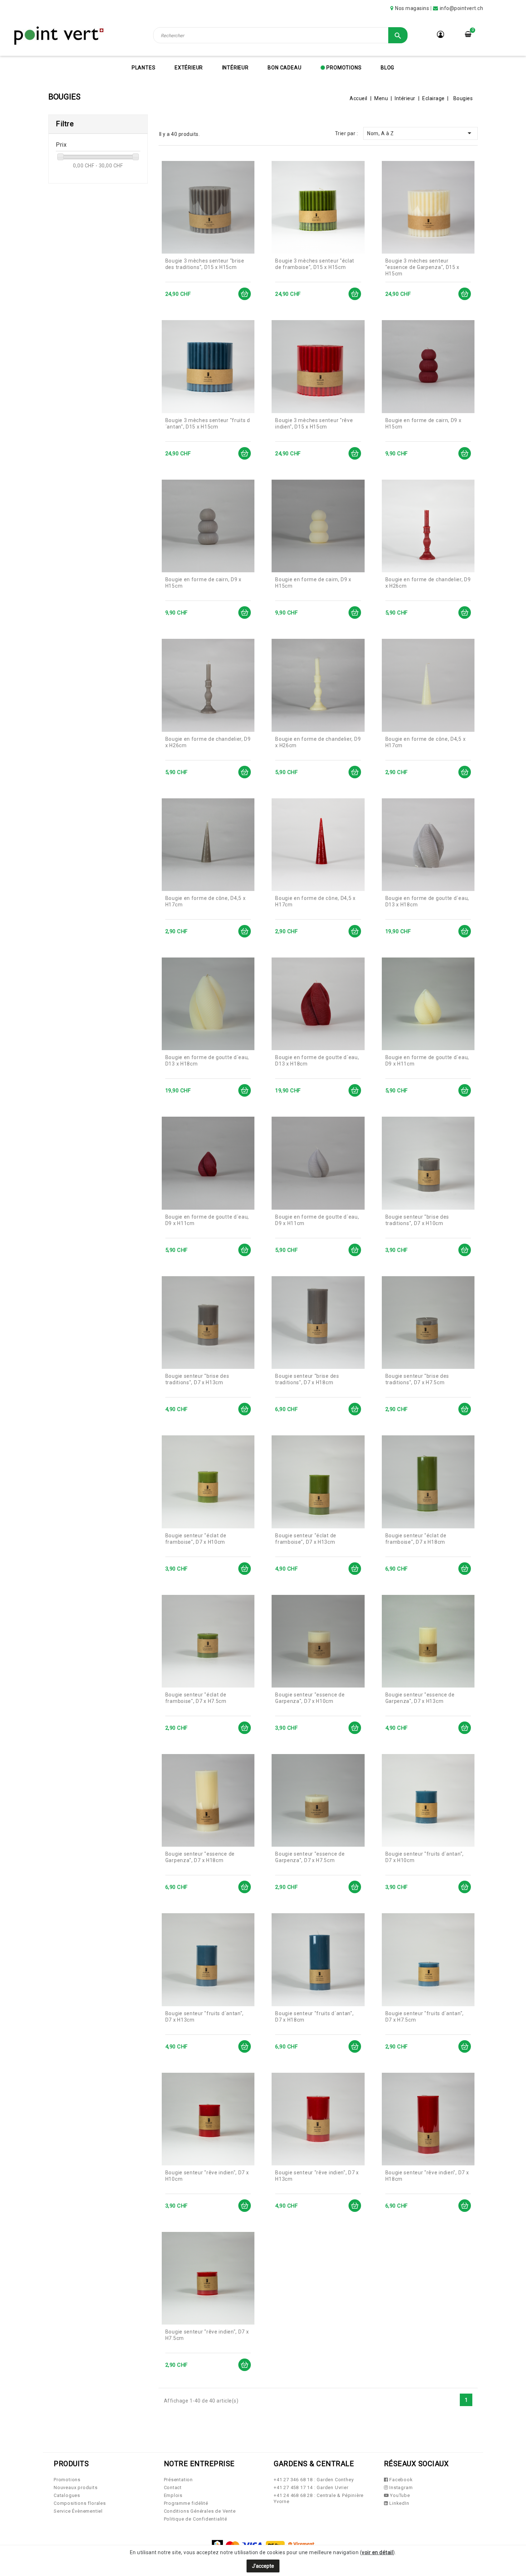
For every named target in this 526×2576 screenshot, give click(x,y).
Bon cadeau (284, 68)
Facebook (400, 2480)
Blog (388, 68)
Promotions (344, 68)
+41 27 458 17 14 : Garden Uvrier (311, 2487)
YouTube (399, 2495)
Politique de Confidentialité (196, 2519)
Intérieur (235, 68)
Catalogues (67, 2495)
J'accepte (263, 2566)
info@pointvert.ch (462, 8)
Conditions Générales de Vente (200, 2511)
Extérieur (189, 68)
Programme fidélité (186, 2503)
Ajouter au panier (245, 294)
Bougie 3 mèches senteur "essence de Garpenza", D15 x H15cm (423, 267)
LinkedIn (398, 2503)
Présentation (179, 2480)
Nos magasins (412, 8)
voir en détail (377, 2552)
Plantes (144, 68)
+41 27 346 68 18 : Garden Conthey (314, 2480)
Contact (173, 2487)
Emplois (173, 2495)
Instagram (400, 2487)
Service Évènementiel (78, 2511)
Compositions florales (80, 2503)
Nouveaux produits (76, 2487)
